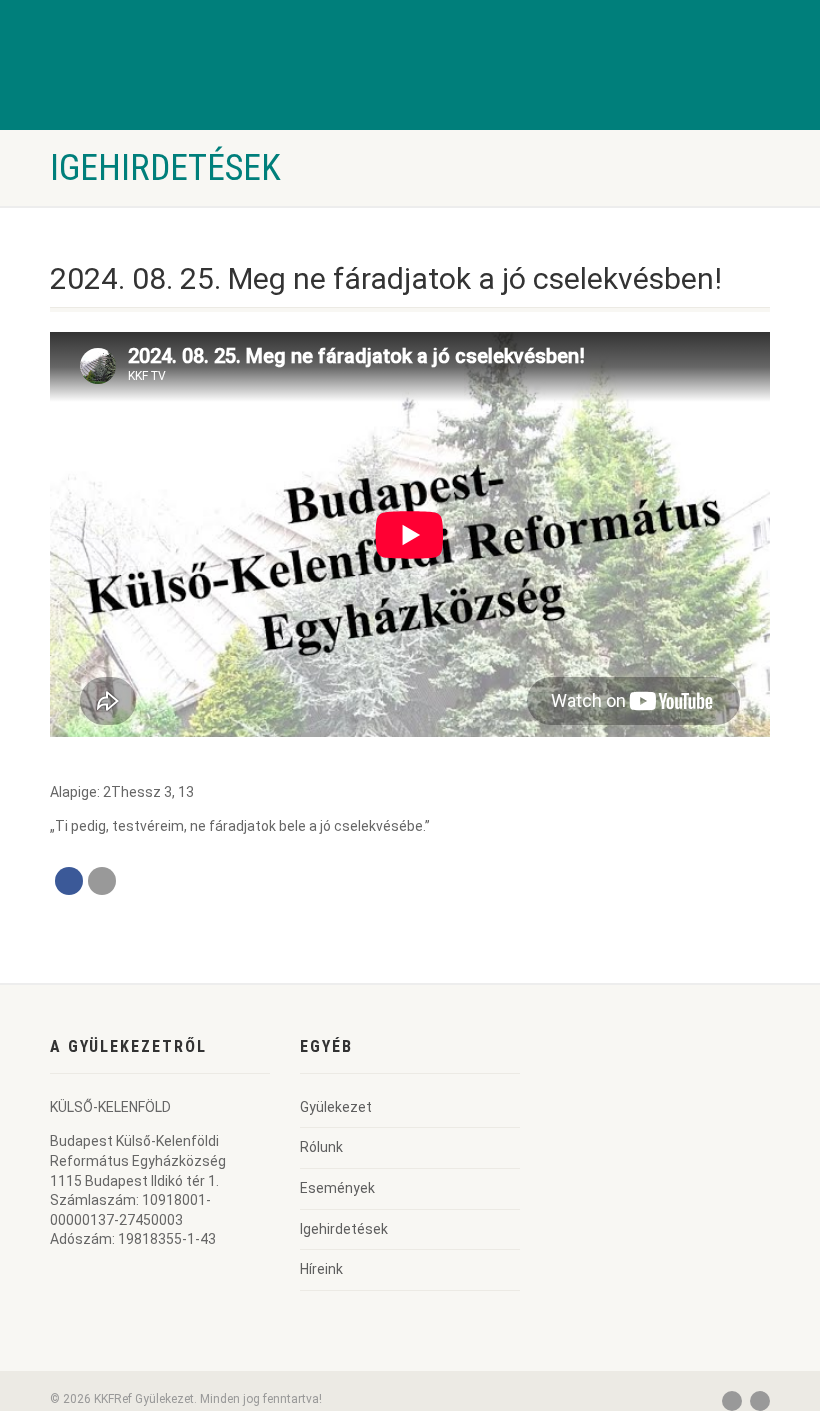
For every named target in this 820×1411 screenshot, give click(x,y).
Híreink (321, 1269)
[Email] (102, 881)
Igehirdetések (344, 1229)
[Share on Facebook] (69, 881)
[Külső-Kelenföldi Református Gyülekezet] (130, 95)
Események (337, 1188)
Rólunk (321, 1147)
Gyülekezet (336, 1107)
